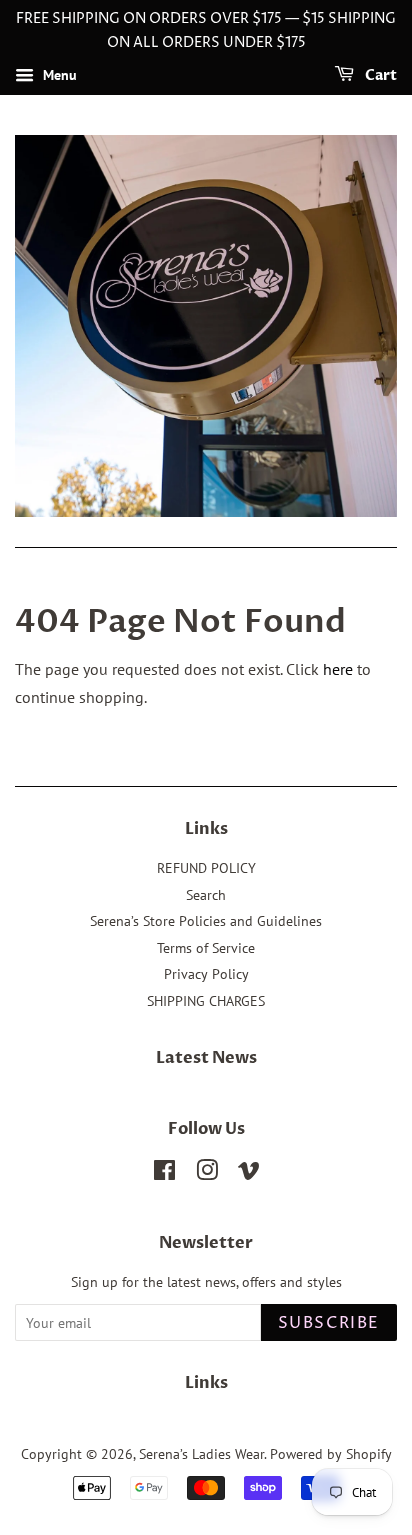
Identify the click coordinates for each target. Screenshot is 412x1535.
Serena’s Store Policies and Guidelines (206, 921)
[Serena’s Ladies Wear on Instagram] (207, 1174)
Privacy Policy (206, 974)
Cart (379, 75)
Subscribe (329, 1323)
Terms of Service (206, 948)
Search (206, 895)
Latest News (206, 1058)
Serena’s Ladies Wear (201, 1454)
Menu (58, 75)
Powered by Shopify (331, 1454)
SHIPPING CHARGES (206, 1001)
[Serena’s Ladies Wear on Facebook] (164, 1174)
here (338, 669)
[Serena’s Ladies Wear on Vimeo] (249, 1174)
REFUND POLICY (206, 868)
